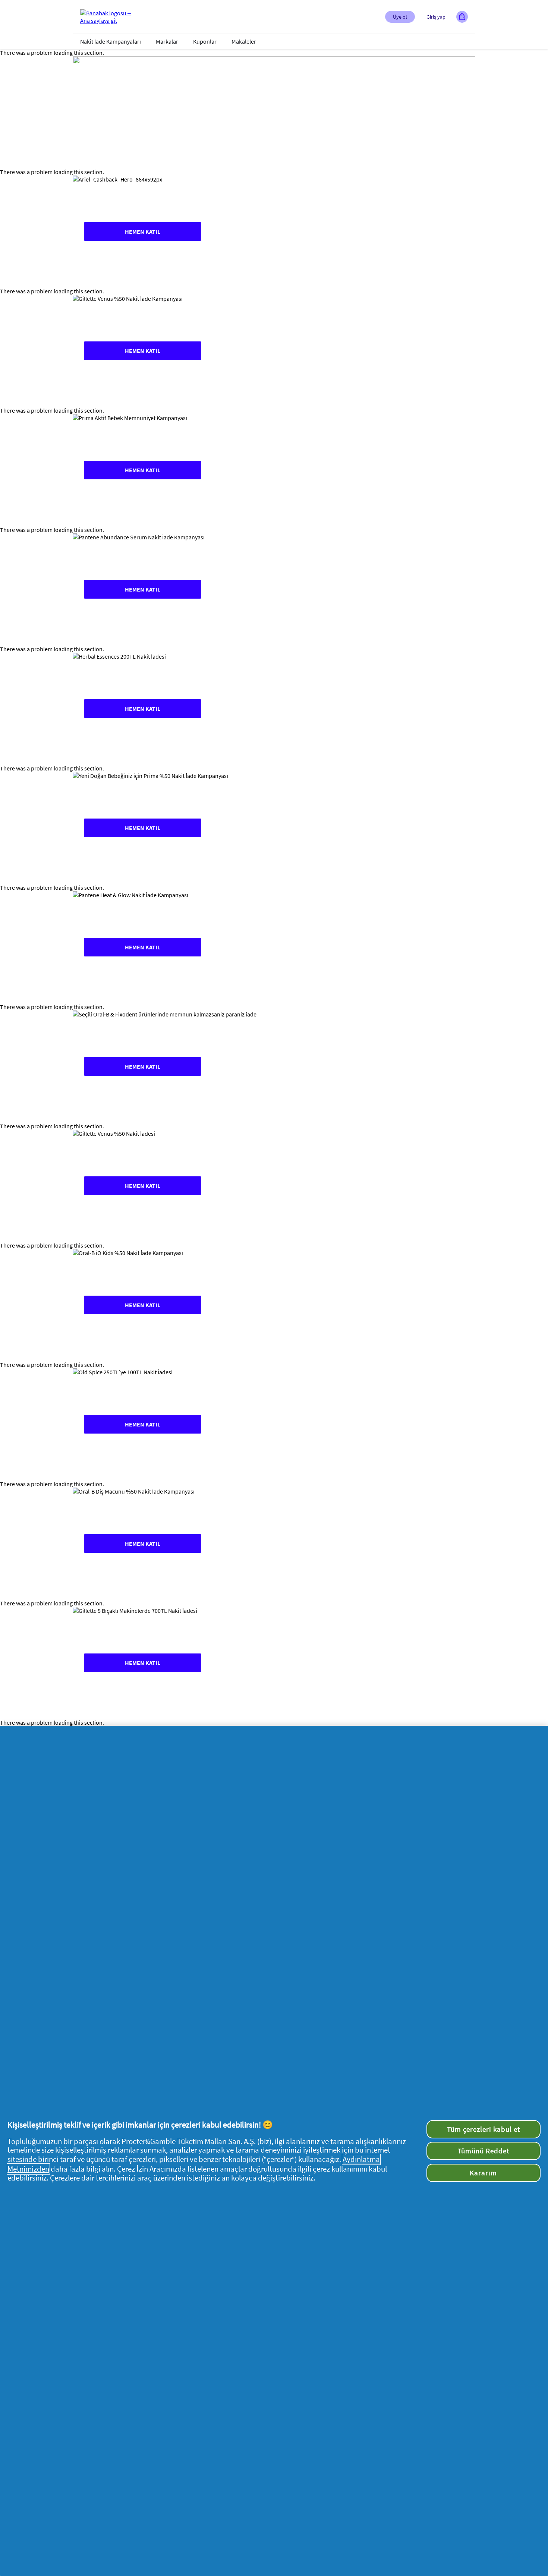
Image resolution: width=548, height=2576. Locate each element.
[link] (274, 231)
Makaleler (244, 41)
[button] (400, 17)
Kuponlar (205, 41)
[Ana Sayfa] (110, 17)
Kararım (483, 2173)
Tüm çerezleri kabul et (484, 2129)
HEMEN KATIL (143, 231)
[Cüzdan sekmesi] (462, 17)
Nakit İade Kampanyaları (111, 41)
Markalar (167, 41)
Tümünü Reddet (484, 2151)
